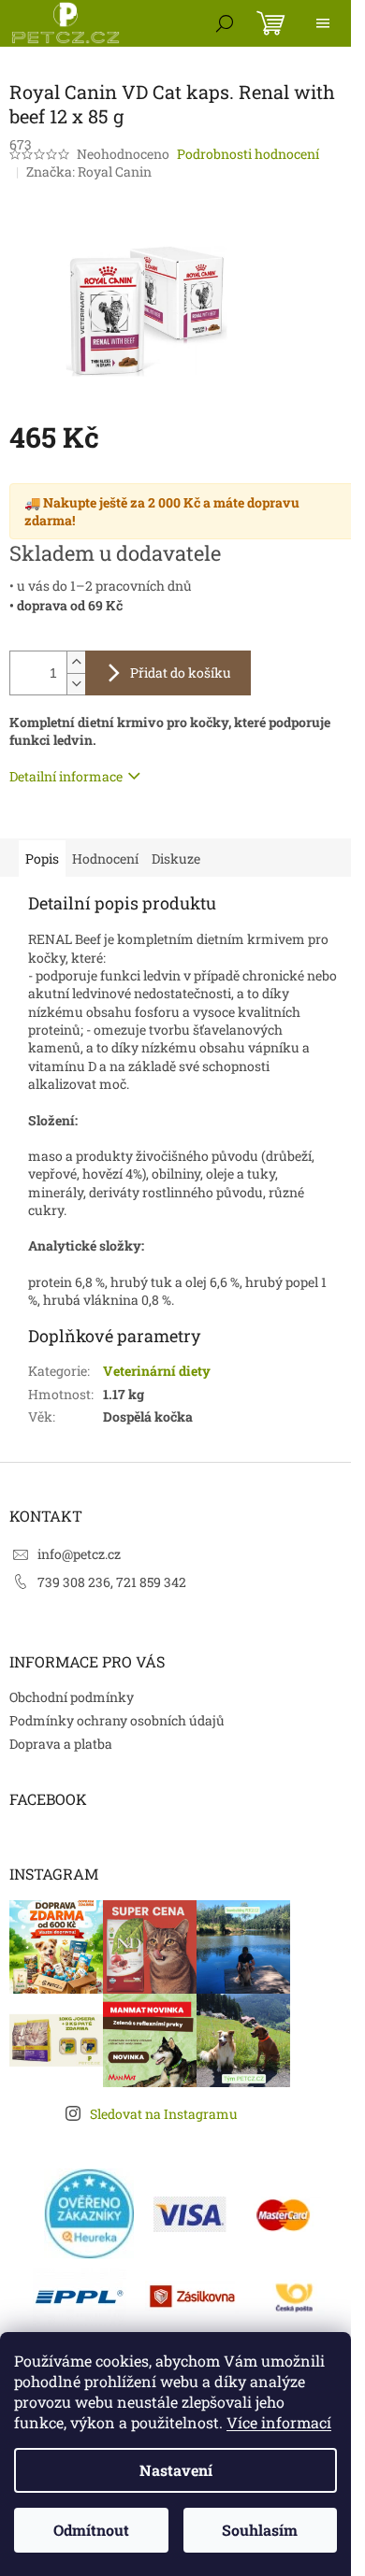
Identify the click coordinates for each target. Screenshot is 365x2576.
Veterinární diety (157, 1371)
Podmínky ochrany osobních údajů (117, 1720)
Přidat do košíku (181, 673)
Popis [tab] (42, 859)
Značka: (89, 172)
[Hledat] (225, 23)
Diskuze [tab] (176, 859)
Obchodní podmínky (72, 1697)
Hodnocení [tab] (105, 859)
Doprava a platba (61, 1744)
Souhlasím (260, 2530)
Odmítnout (91, 2530)
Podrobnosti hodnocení (248, 154)
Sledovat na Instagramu (164, 2114)
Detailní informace (66, 776)
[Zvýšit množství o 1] (76, 662)
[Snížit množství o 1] (76, 684)
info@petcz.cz (79, 1554)
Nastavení (176, 2470)
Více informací (279, 2422)
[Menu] (323, 23)
